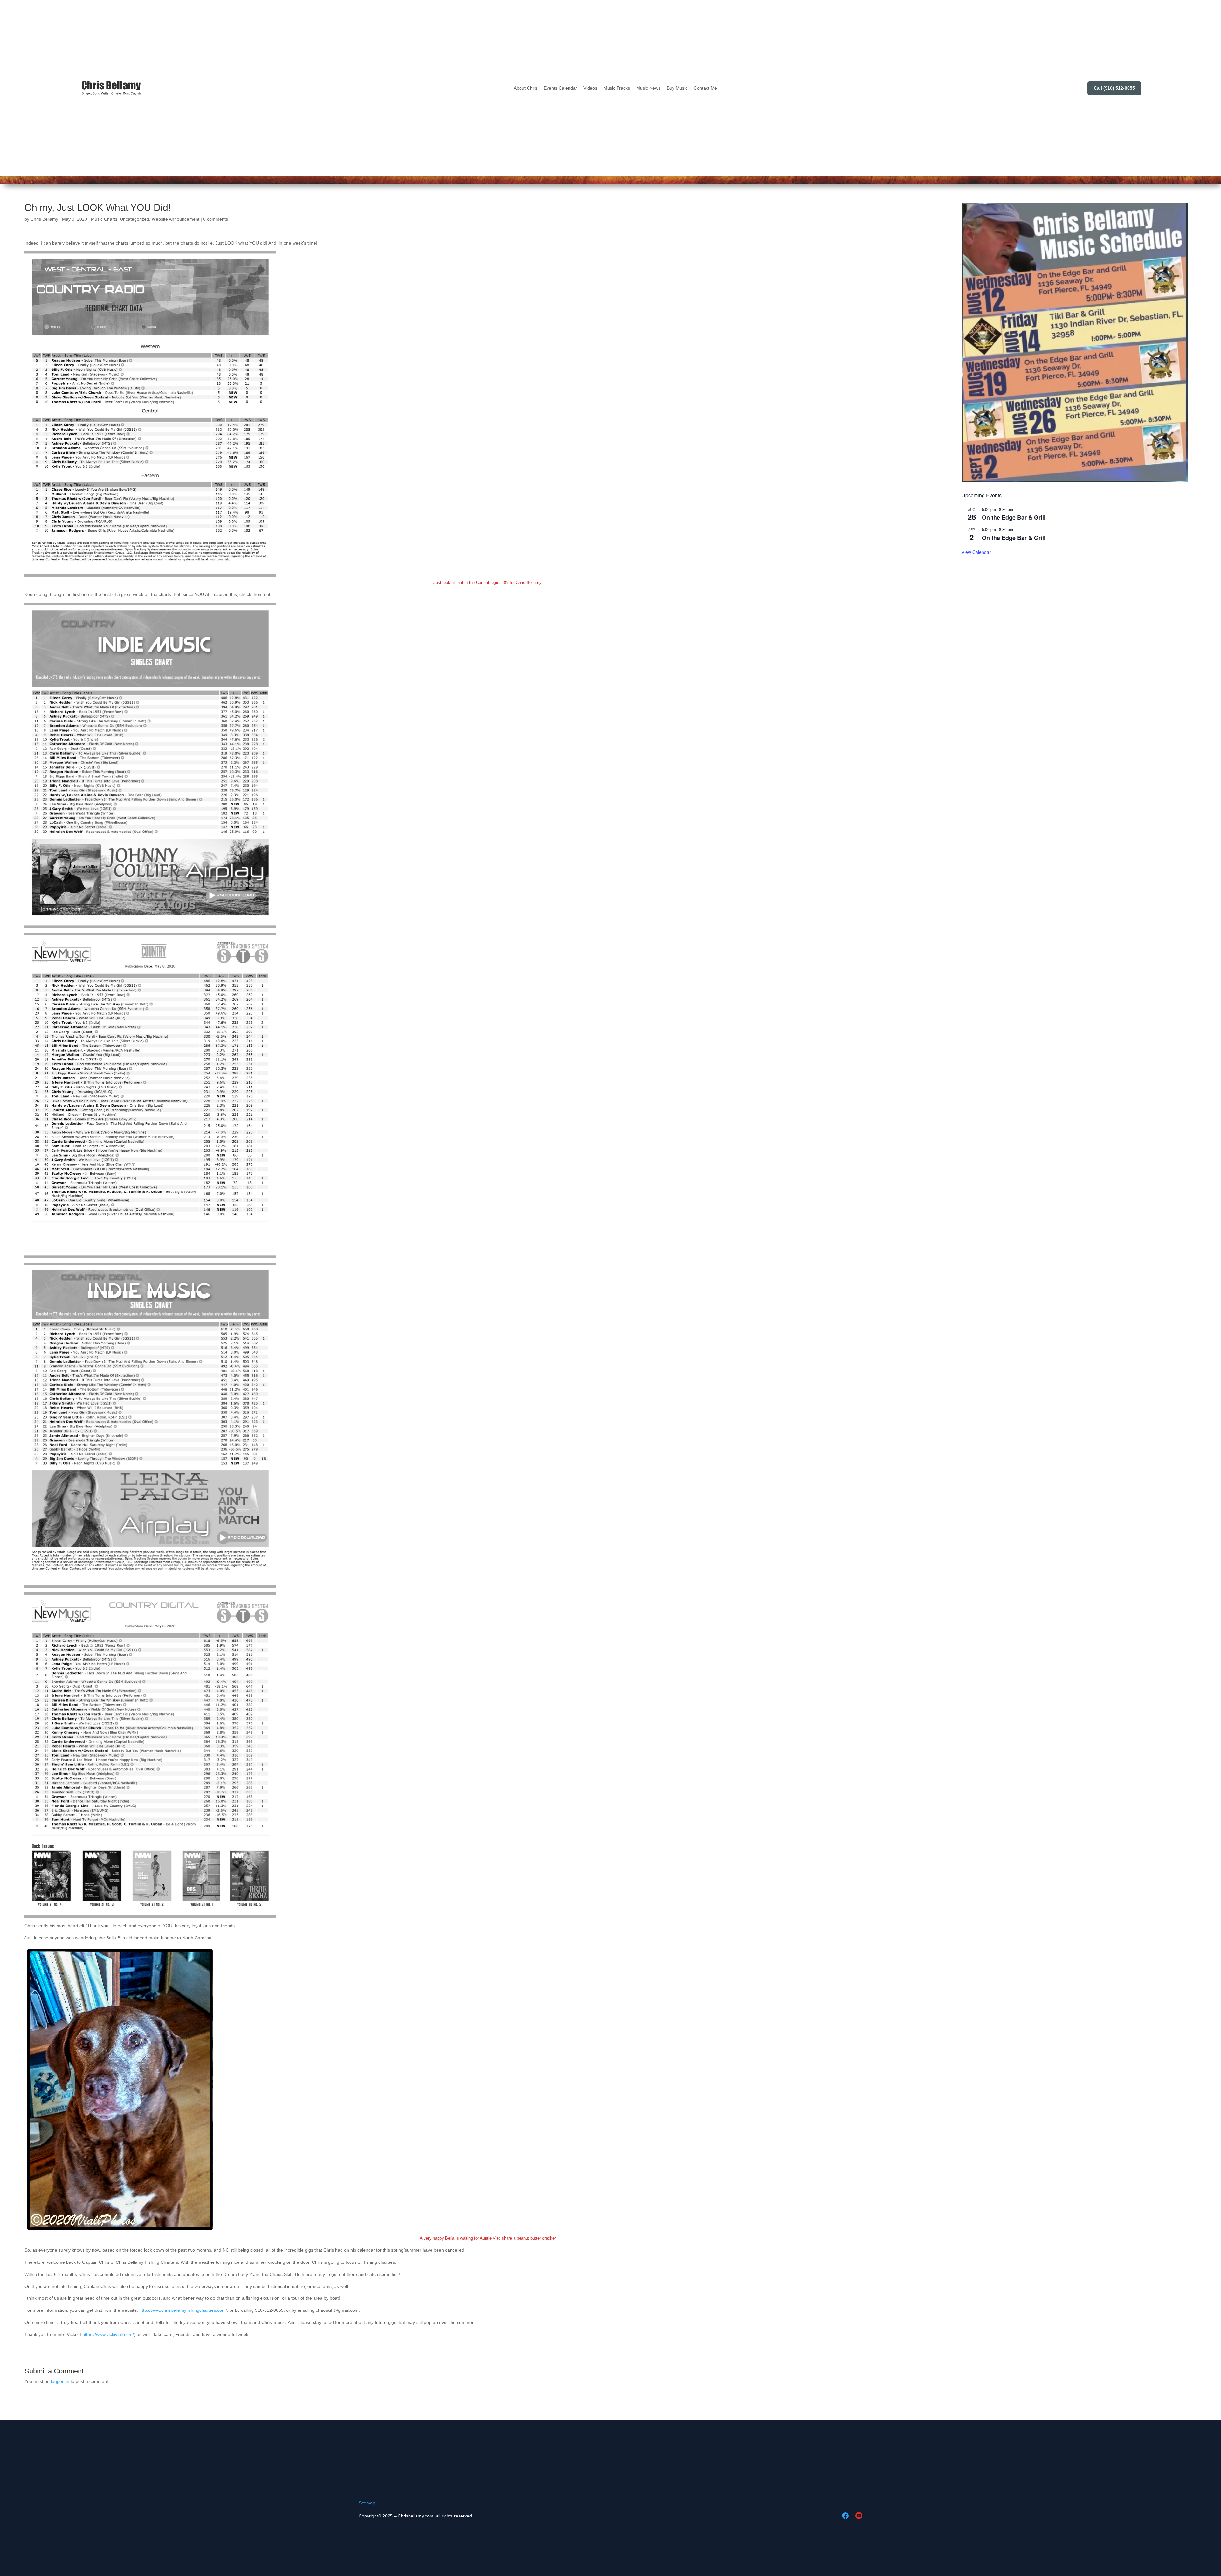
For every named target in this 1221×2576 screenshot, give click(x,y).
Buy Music (677, 88)
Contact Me (705, 88)
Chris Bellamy (44, 219)
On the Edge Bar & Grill (1014, 517)
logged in (60, 2381)
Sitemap (367, 2503)
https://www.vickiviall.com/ (108, 2334)
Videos (590, 88)
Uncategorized (135, 219)
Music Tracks (617, 88)
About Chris (526, 88)
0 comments (216, 219)
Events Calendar (560, 88)
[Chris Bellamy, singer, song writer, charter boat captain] (112, 88)
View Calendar (976, 552)
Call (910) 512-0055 (1114, 88)
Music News (648, 88)
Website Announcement (176, 219)
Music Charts (104, 219)
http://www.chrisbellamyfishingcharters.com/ (183, 2310)
